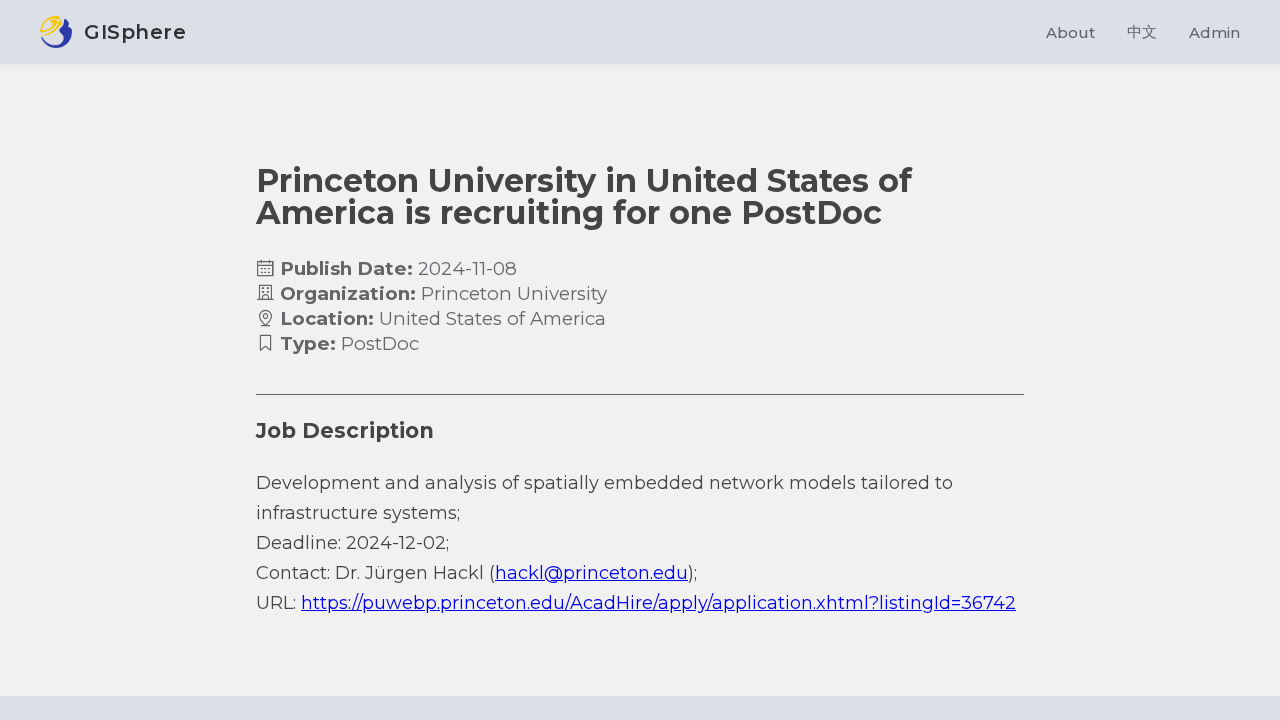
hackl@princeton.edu (591, 573)
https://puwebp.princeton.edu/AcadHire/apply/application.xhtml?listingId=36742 (658, 603)
